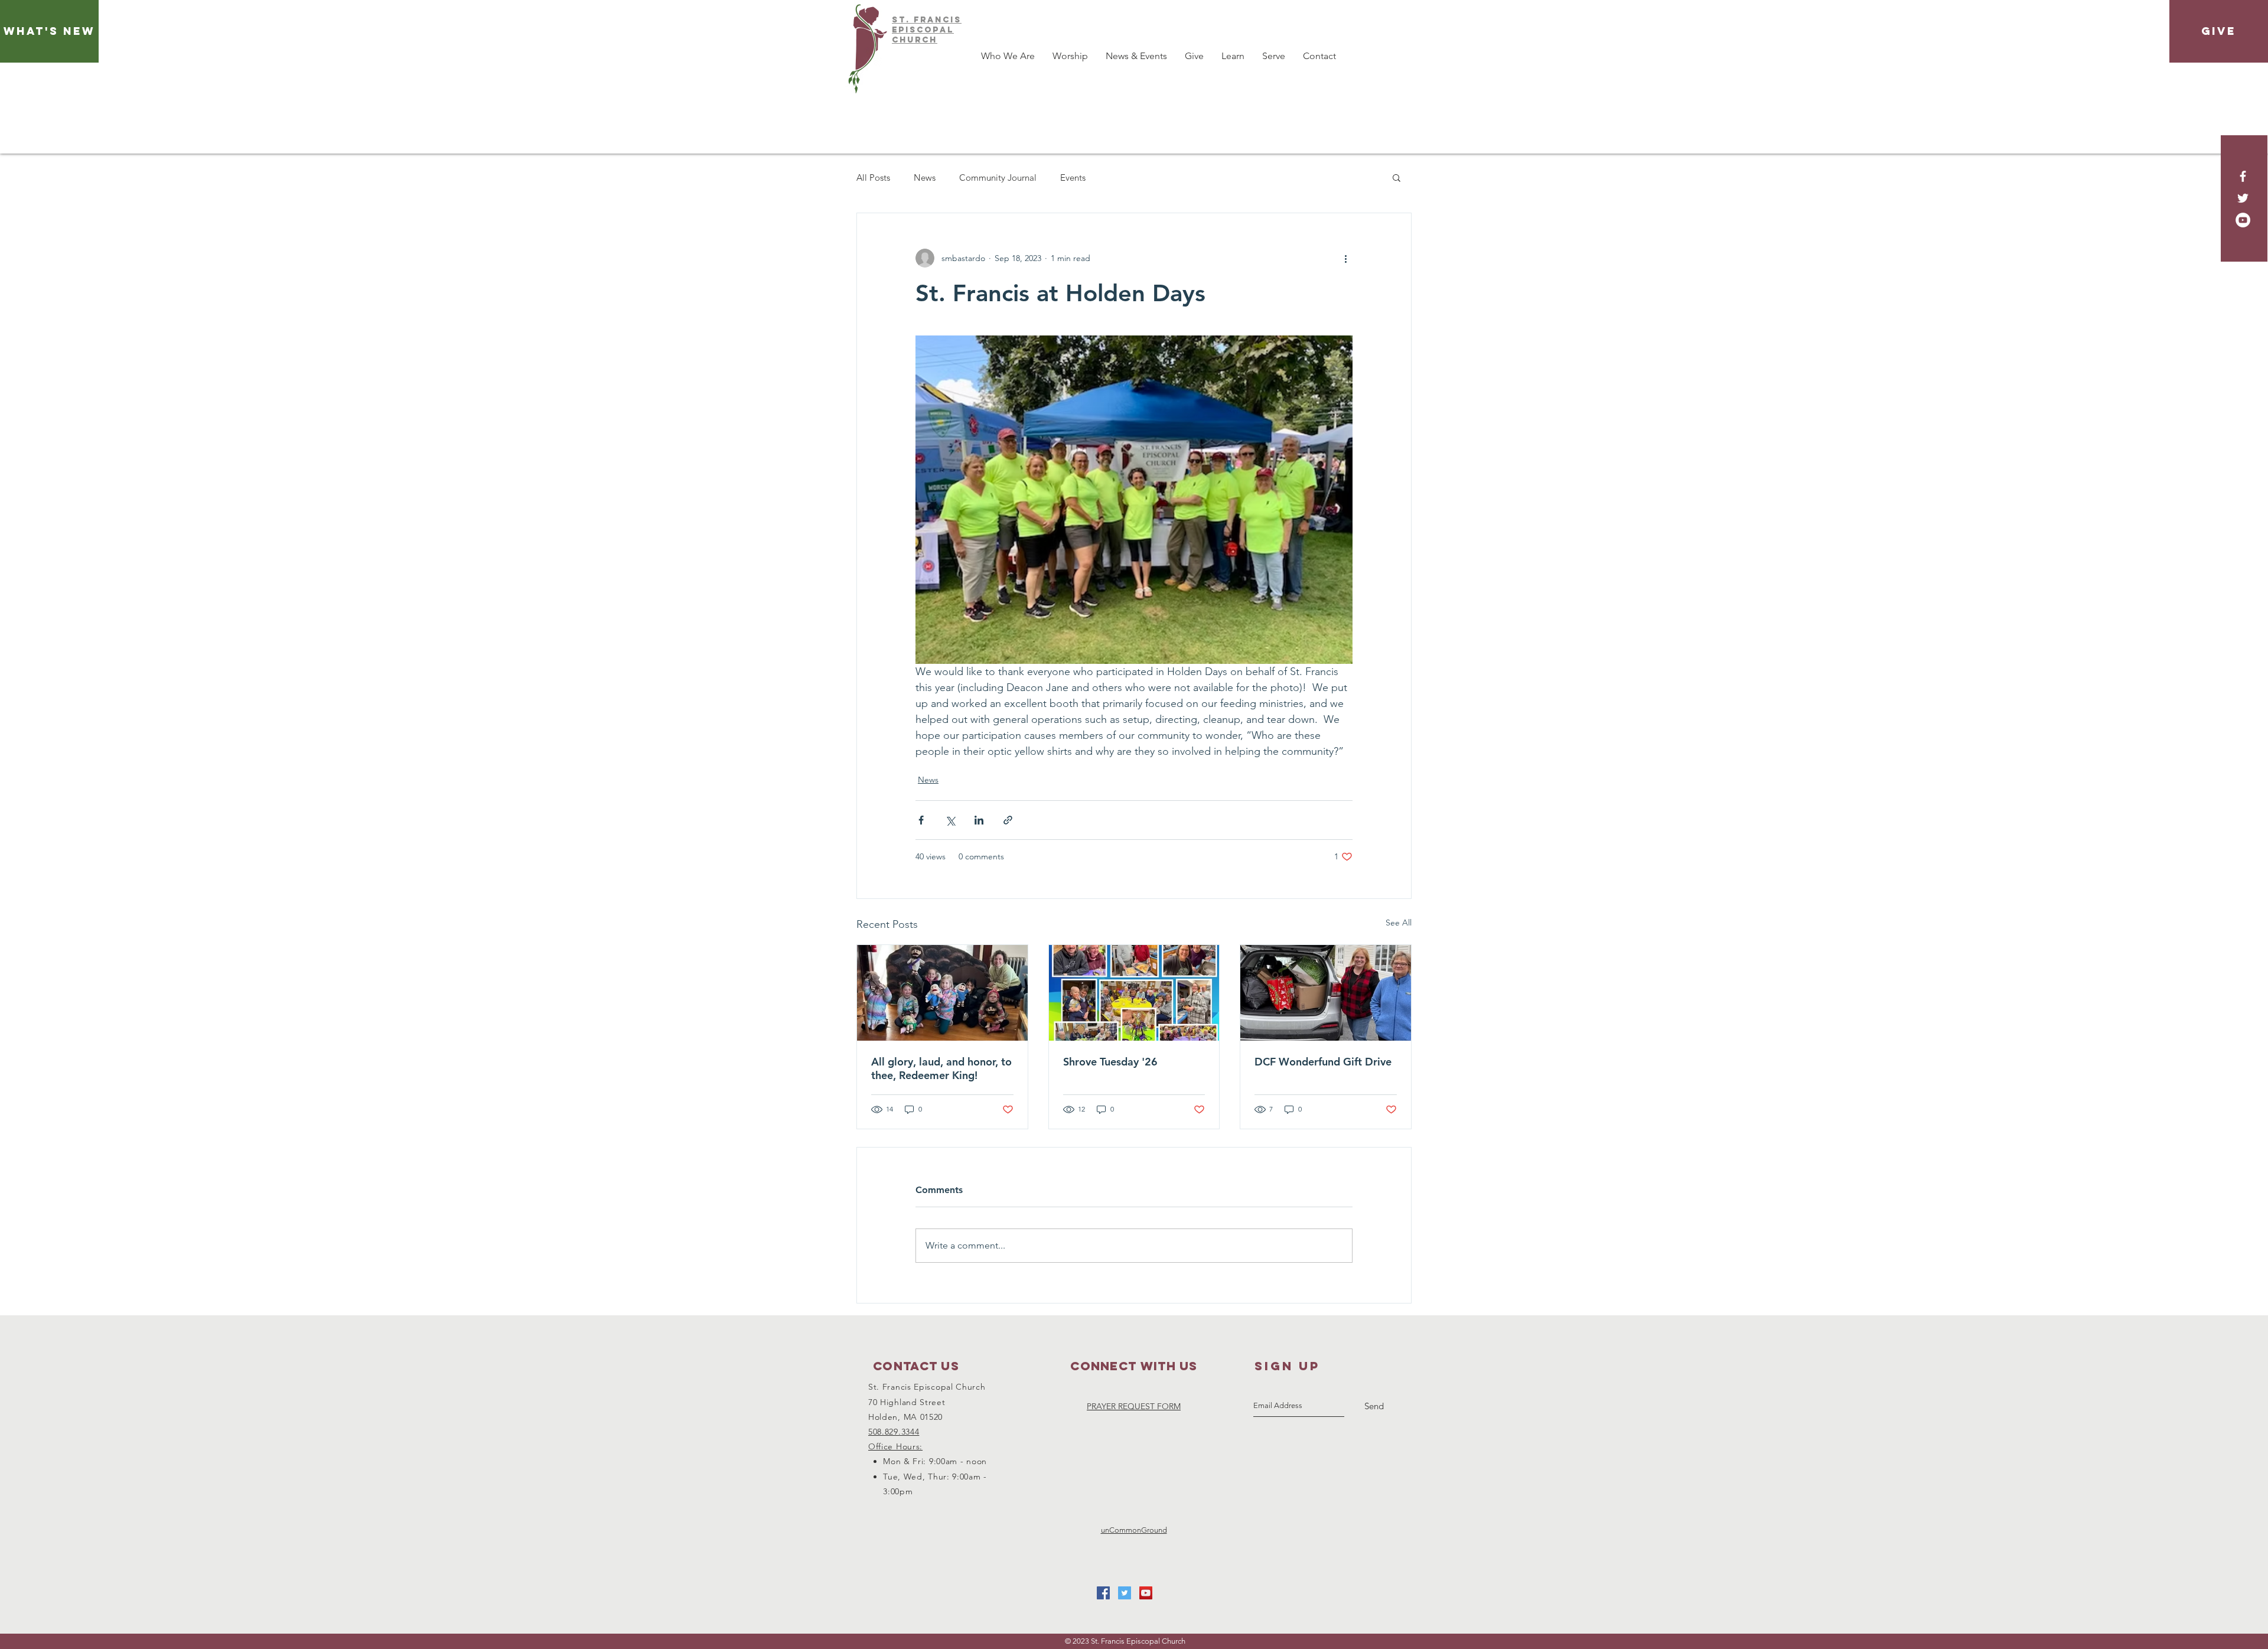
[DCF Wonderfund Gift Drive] (1326, 993)
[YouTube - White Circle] (2243, 220)
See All (1399, 923)
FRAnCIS (938, 20)
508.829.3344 (894, 1432)
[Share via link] (1008, 820)
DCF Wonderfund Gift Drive (1323, 1062)
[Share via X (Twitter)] (950, 820)
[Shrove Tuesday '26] (1134, 993)
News (925, 177)
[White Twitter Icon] (2243, 198)
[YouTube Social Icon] (1146, 1593)
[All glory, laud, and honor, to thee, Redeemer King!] (942, 993)
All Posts (873, 177)
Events (1073, 177)
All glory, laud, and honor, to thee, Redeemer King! (941, 1068)
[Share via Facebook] (921, 820)
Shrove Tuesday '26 (1110, 1062)
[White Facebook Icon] (2243, 176)
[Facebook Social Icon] (1103, 1593)
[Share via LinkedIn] (979, 820)
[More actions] (1345, 258)
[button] (1397, 177)
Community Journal (998, 177)
